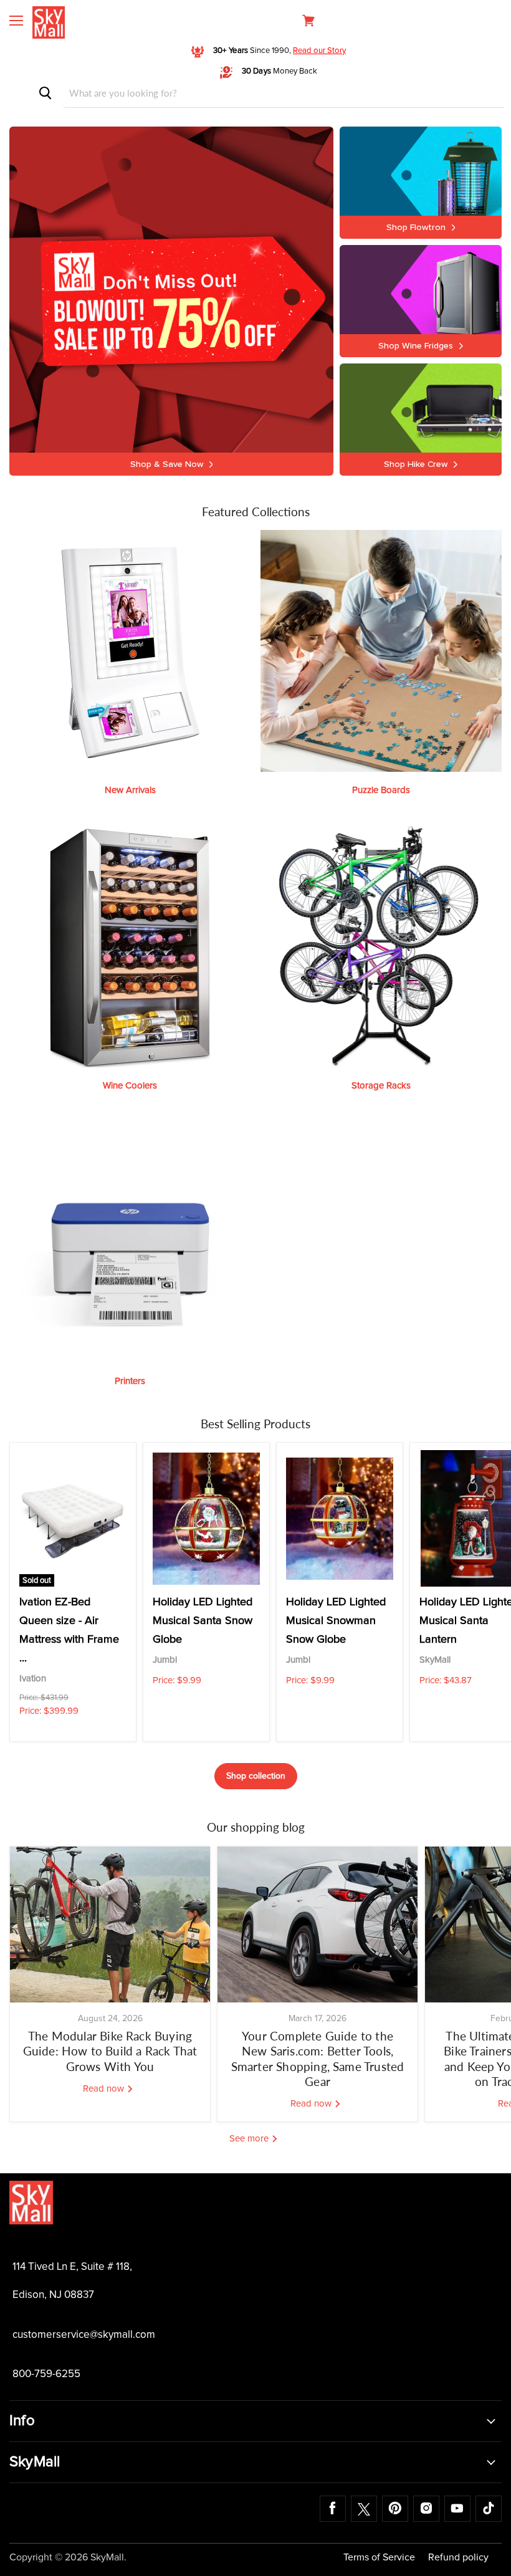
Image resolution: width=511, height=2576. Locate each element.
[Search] (45, 93)
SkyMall (435, 1660)
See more (250, 2139)
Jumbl (165, 1660)
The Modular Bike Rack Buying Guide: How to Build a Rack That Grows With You (110, 2051)
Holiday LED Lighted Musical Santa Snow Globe (203, 1621)
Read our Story (319, 51)
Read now (105, 2089)
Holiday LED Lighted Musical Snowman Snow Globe (336, 1621)
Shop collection (256, 1776)
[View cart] (308, 21)
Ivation (33, 1679)
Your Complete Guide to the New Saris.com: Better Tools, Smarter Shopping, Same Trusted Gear (318, 2059)
